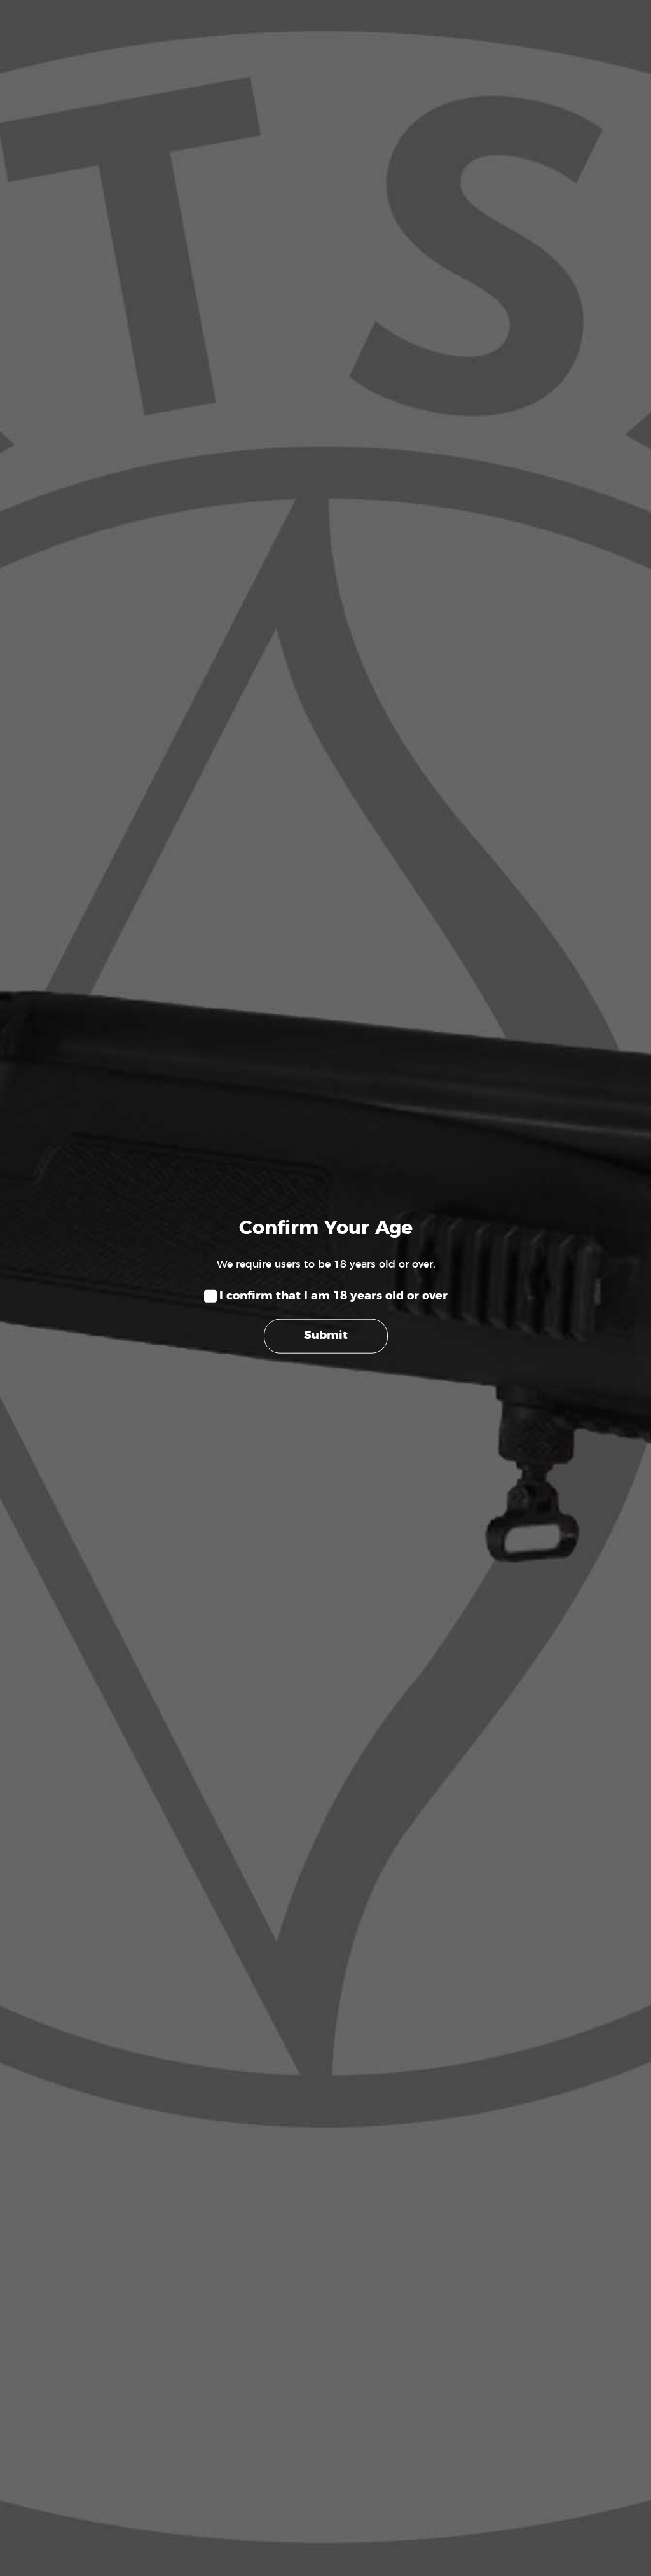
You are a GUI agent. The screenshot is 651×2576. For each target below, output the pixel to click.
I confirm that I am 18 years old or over (333, 1296)
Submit (326, 1336)
